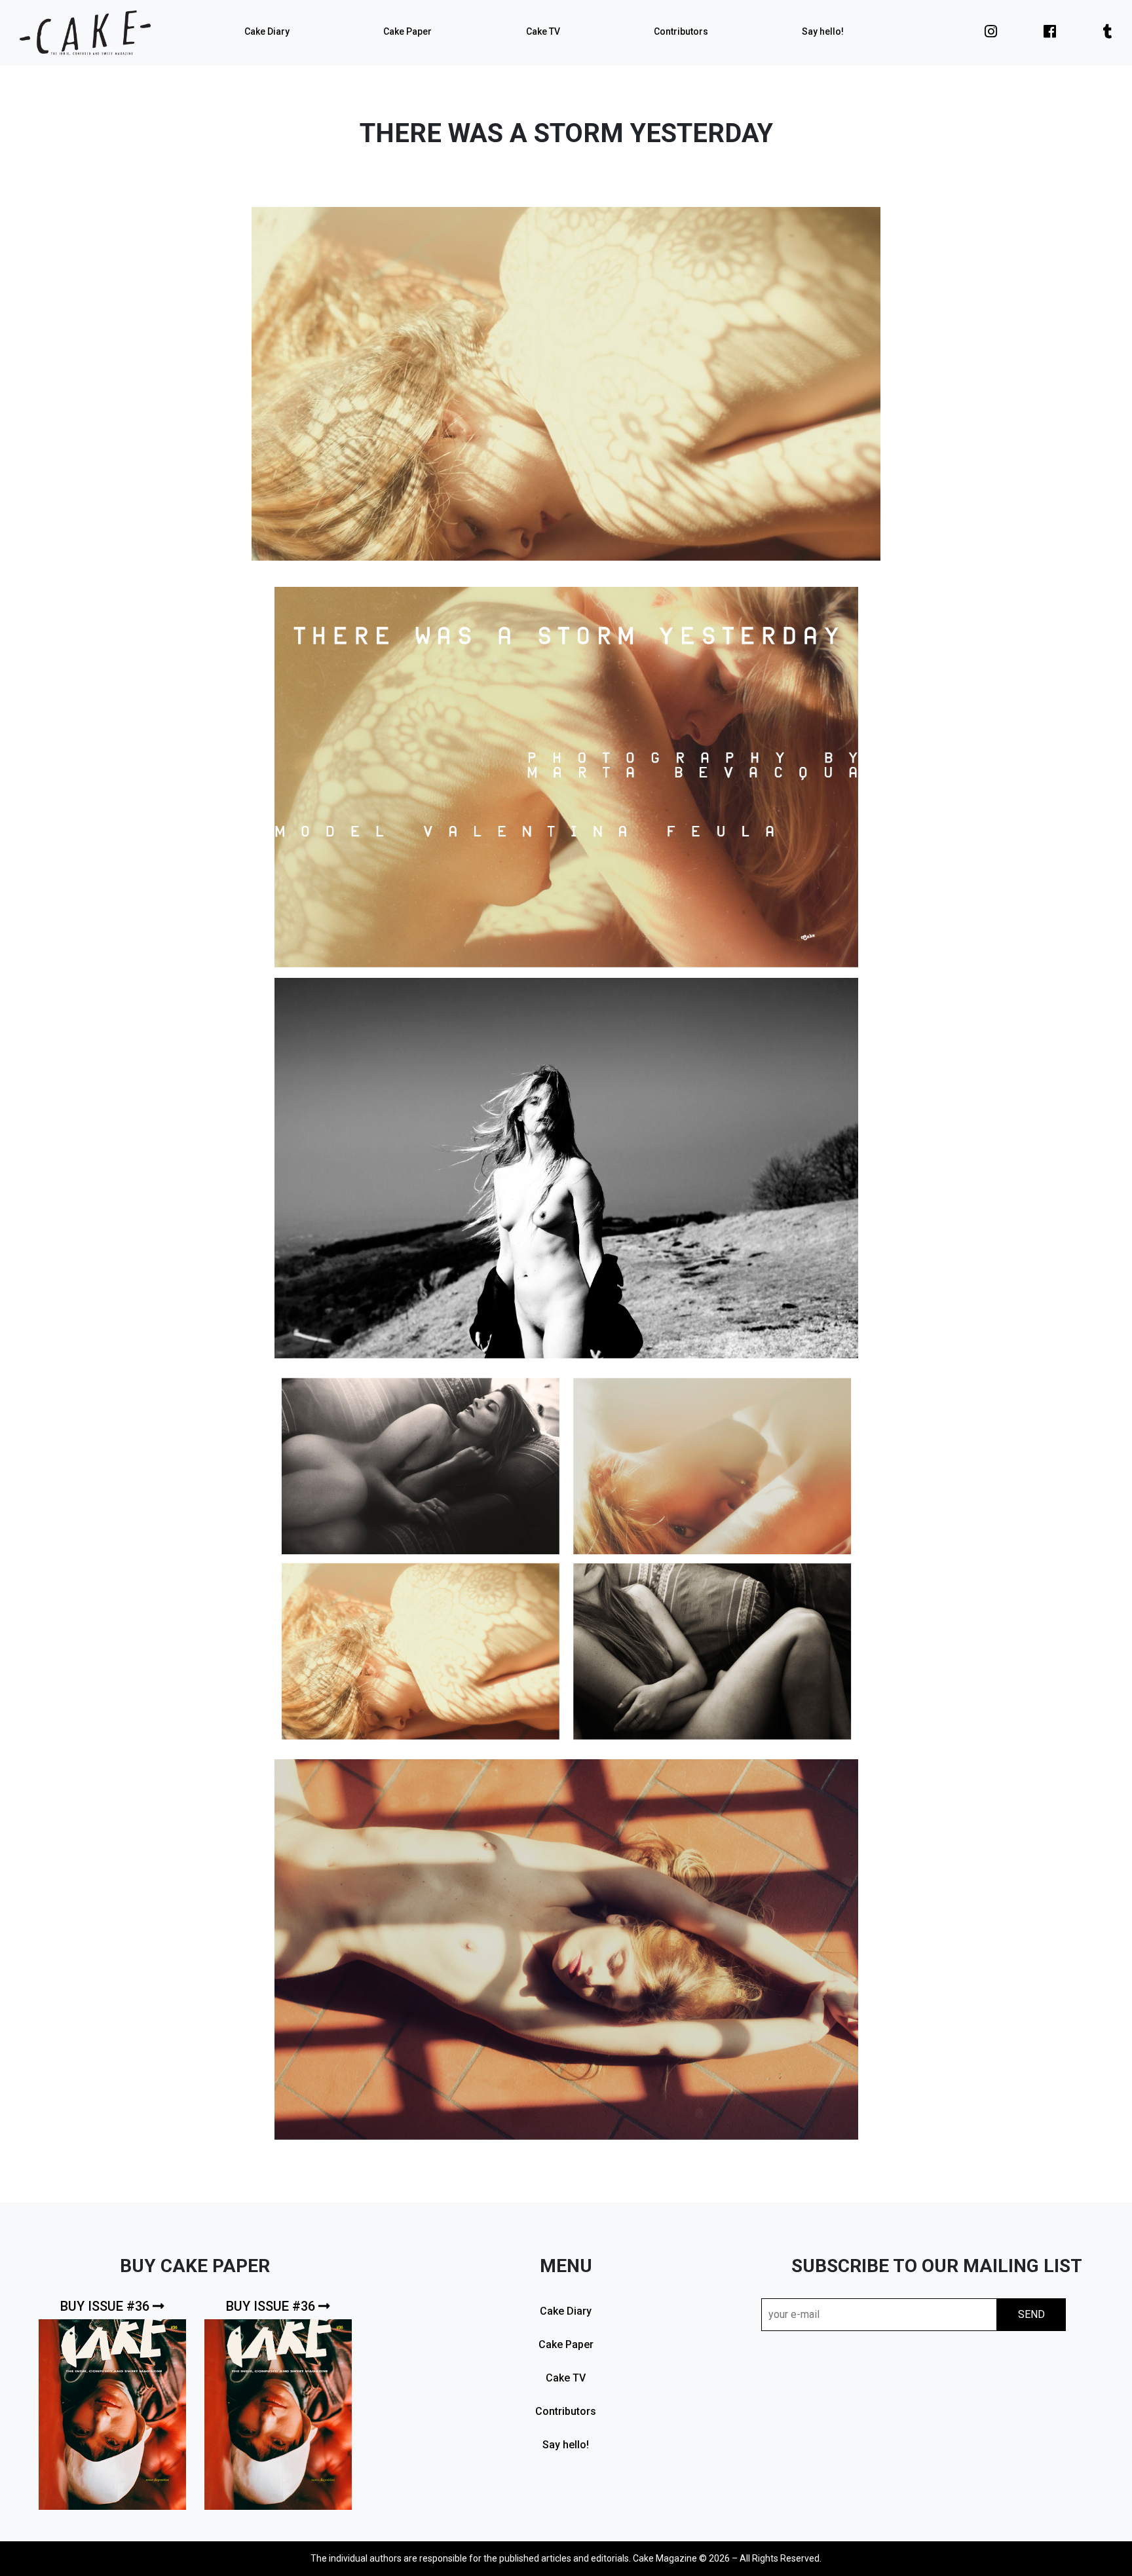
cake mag (85, 33)
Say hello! (823, 31)
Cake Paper (407, 31)
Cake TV (543, 31)
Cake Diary (267, 31)
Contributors (681, 31)
